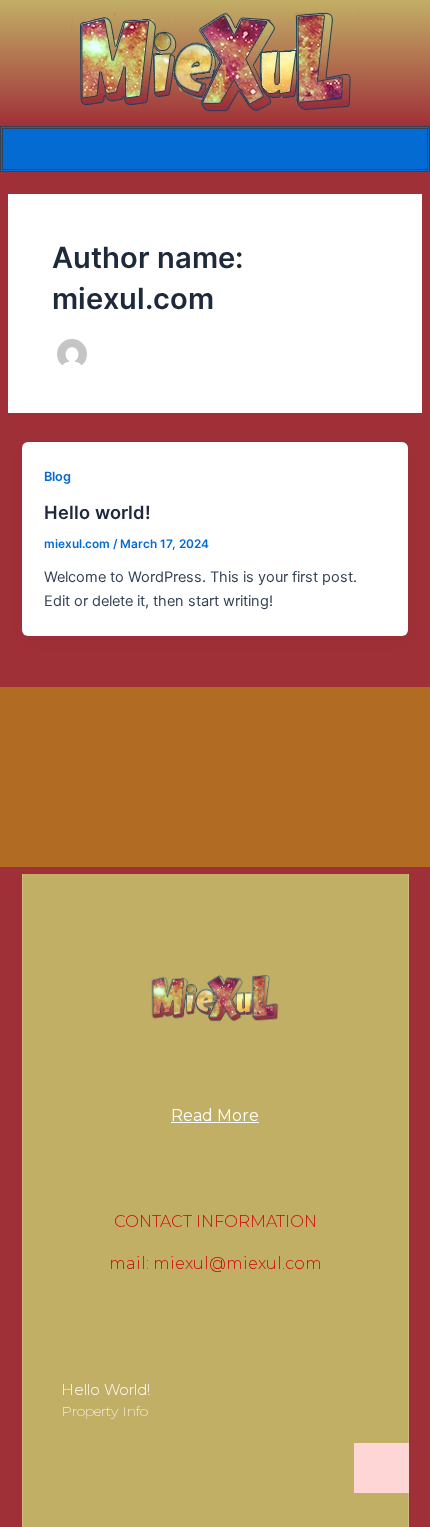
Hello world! (97, 512)
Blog (57, 476)
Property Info (104, 1411)
